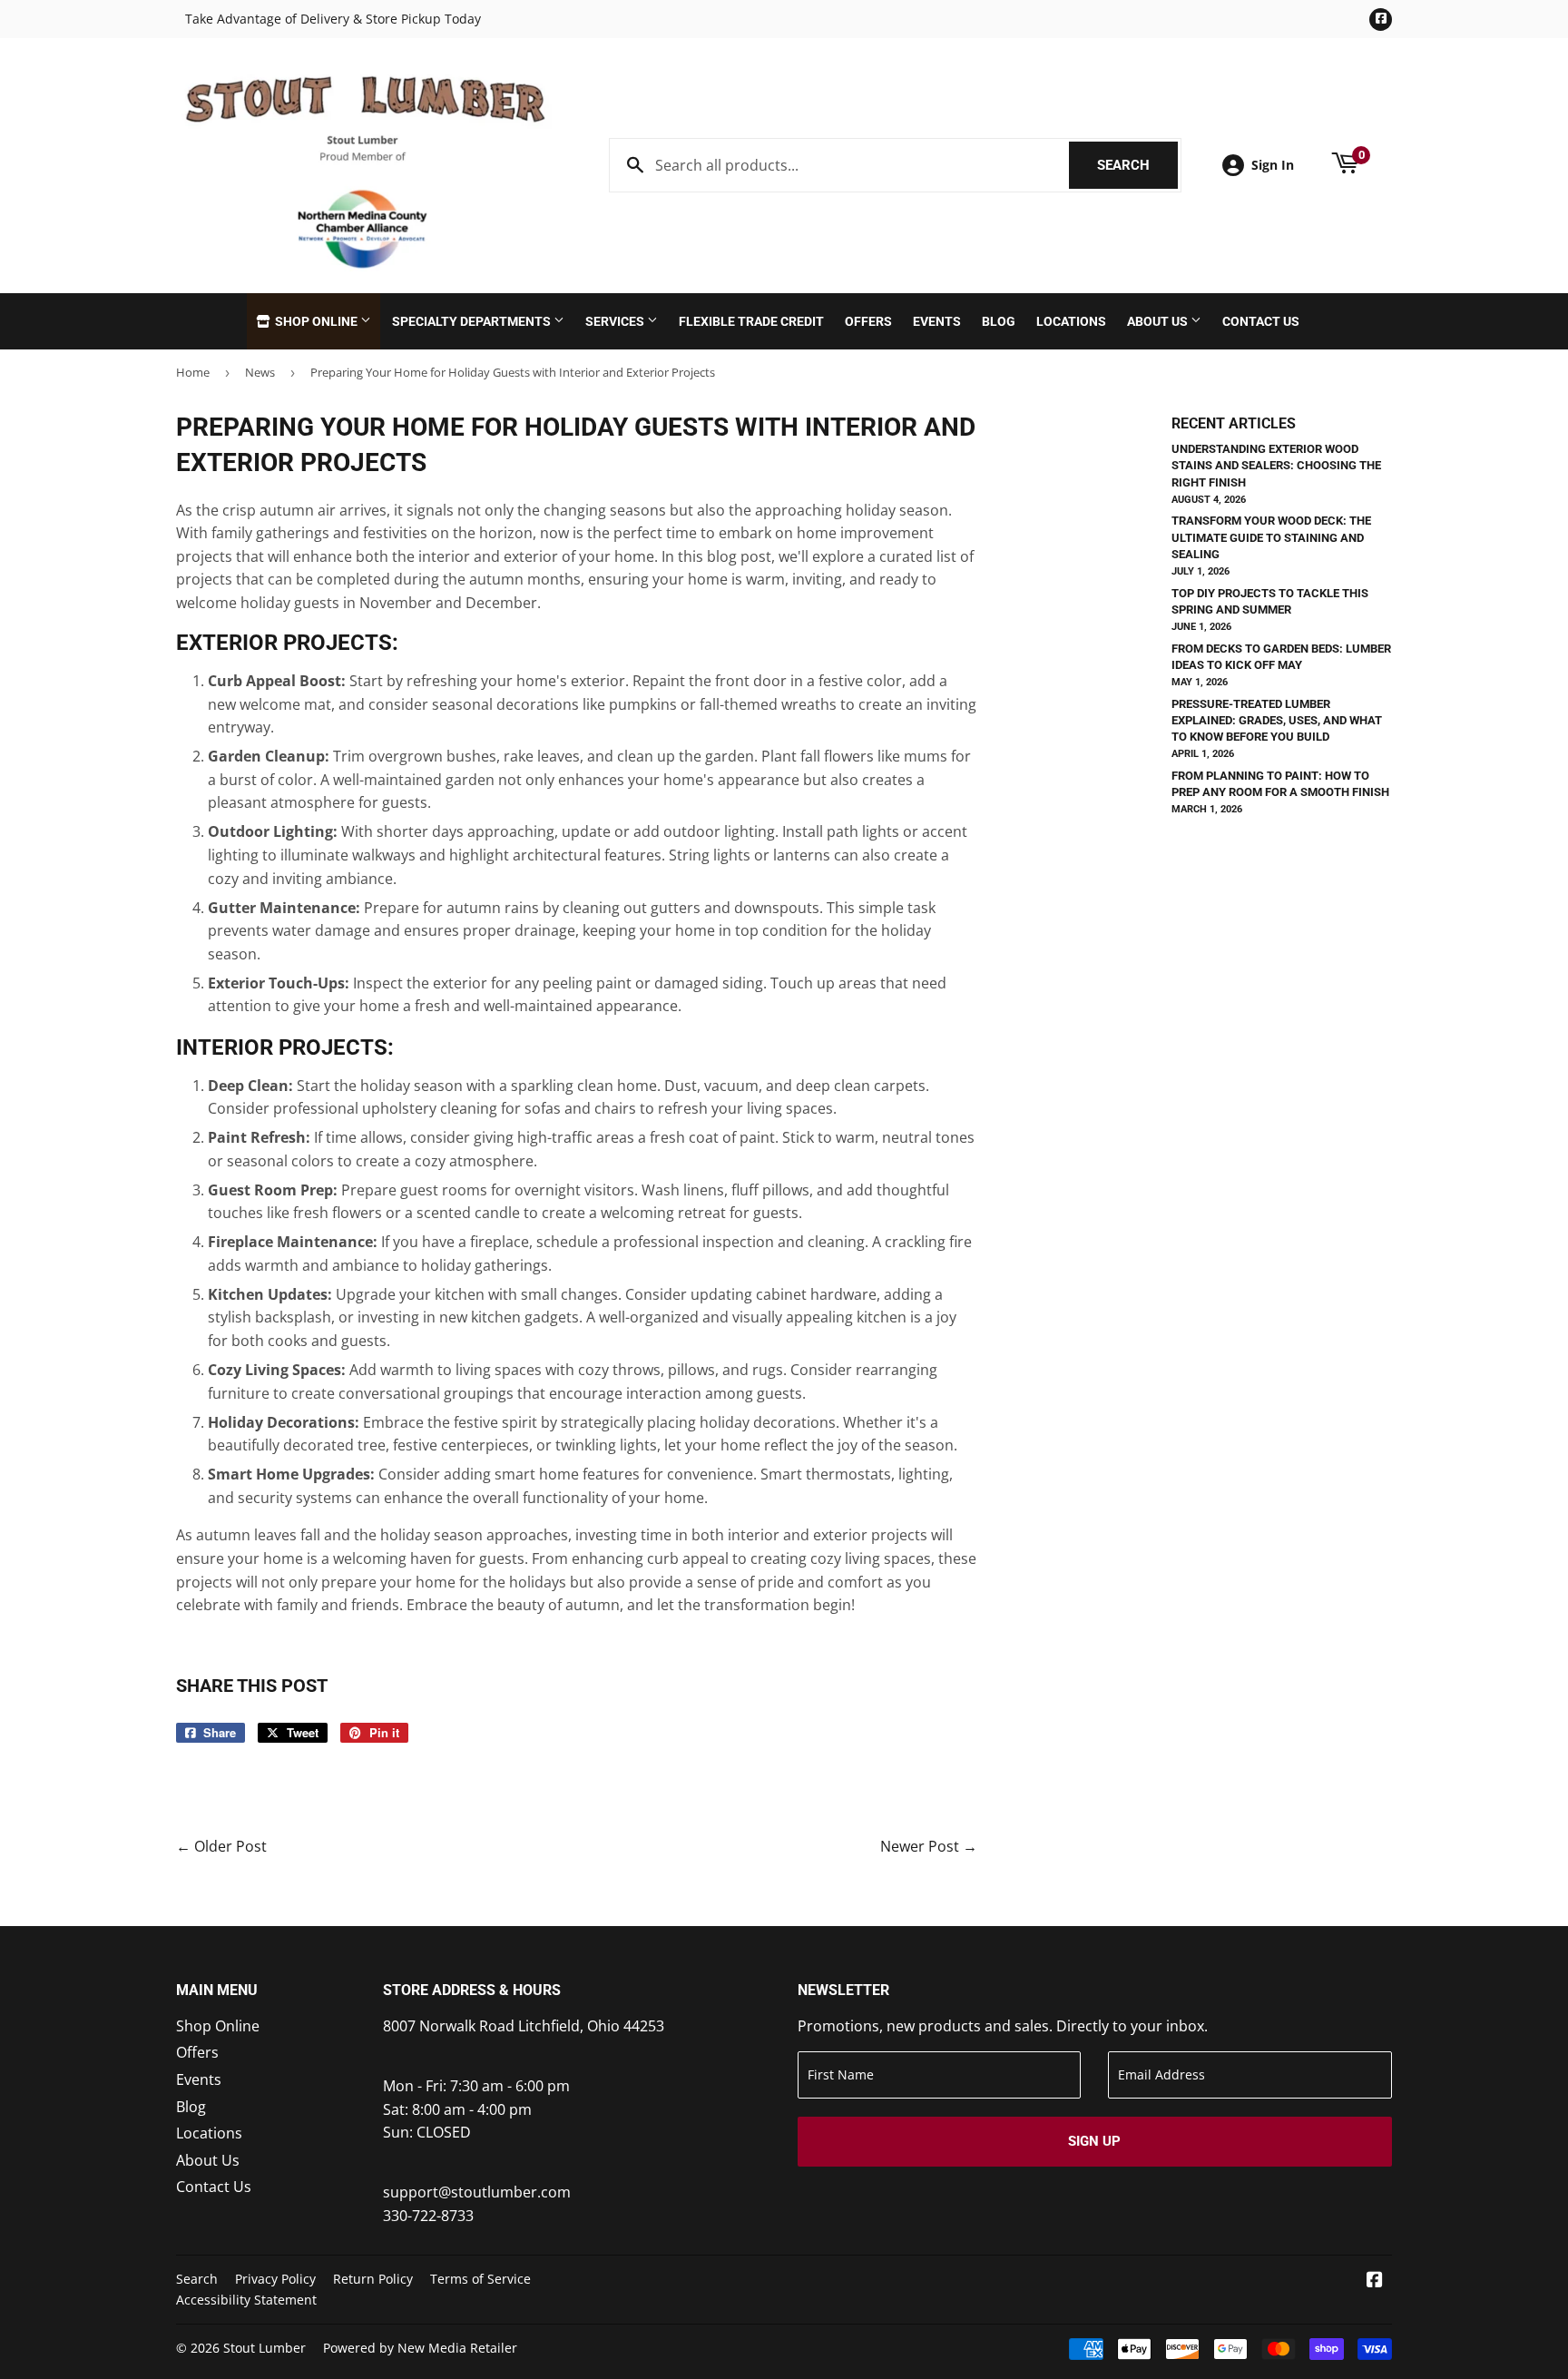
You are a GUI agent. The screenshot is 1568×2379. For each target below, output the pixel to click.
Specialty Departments (473, 321)
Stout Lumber (265, 2348)
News (260, 372)
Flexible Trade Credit (751, 321)
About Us (1159, 321)
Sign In (1273, 165)
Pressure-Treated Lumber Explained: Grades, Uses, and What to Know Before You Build (1277, 720)
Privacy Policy (275, 2279)
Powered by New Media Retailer (420, 2348)
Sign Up (1094, 2141)
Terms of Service (480, 2279)
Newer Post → (929, 1846)
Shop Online (316, 321)
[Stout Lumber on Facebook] (1375, 2281)
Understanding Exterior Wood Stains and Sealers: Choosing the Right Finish (1276, 465)
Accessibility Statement (246, 2300)
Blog (999, 321)
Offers (868, 321)
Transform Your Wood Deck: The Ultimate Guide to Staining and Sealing (1271, 537)
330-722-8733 (428, 2216)
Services (616, 321)
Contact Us (1261, 321)
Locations (1071, 321)
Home (193, 372)
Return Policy (373, 2279)
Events (937, 321)
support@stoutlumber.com (477, 2192)
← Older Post (221, 1846)
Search (1137, 165)
